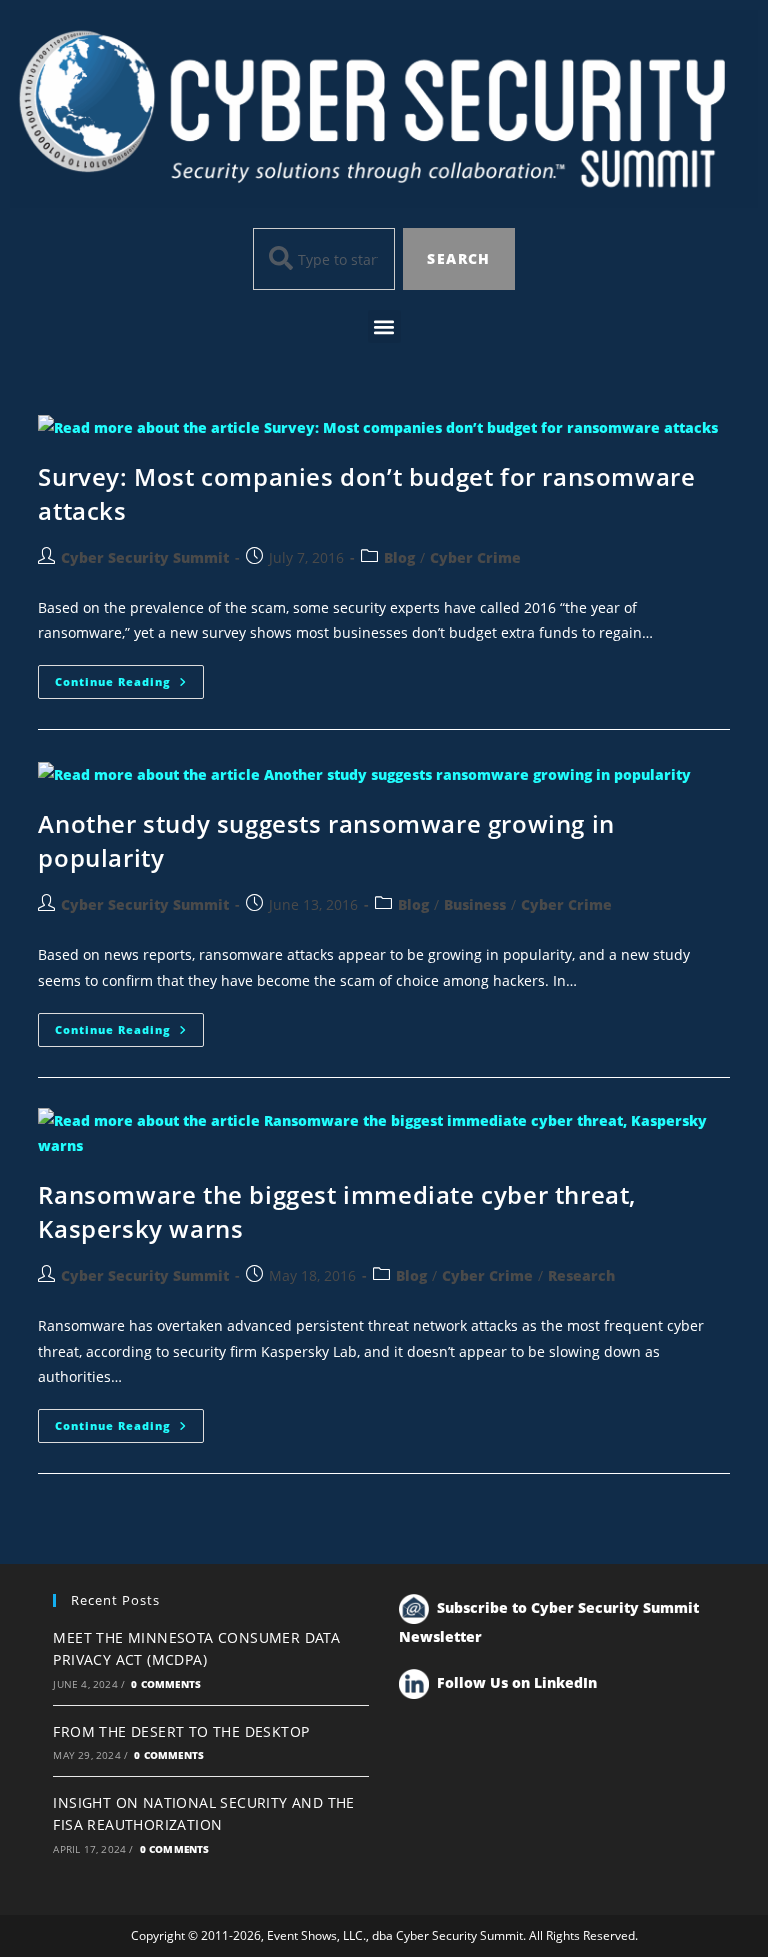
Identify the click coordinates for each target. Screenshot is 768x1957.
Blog (399, 557)
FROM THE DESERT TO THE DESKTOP (181, 1731)
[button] (384, 326)
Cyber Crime (475, 557)
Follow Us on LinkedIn (517, 1682)
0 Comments (166, 1684)
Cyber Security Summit (145, 557)
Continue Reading (129, 677)
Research (581, 1275)
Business (475, 904)
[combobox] (324, 259)
